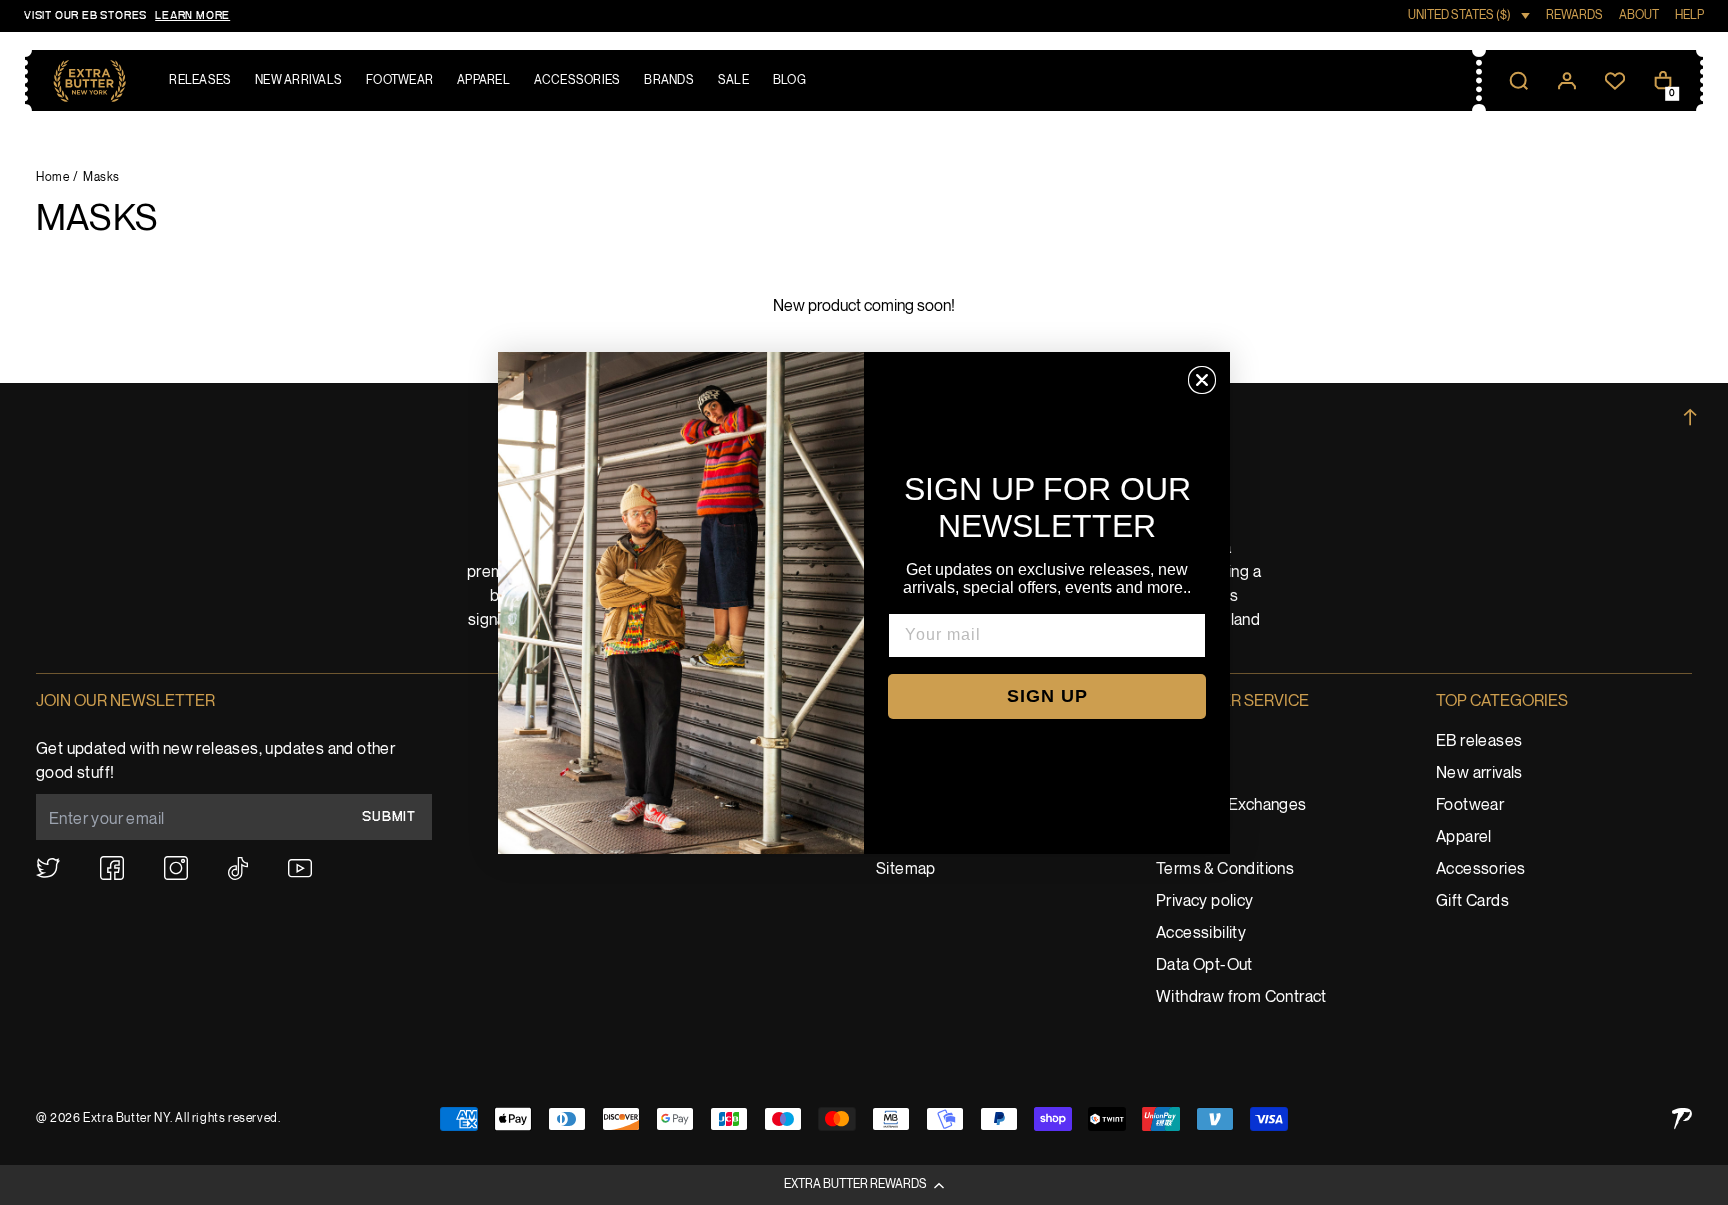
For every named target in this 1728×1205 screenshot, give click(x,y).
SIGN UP (1047, 696)
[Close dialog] (1202, 380)
